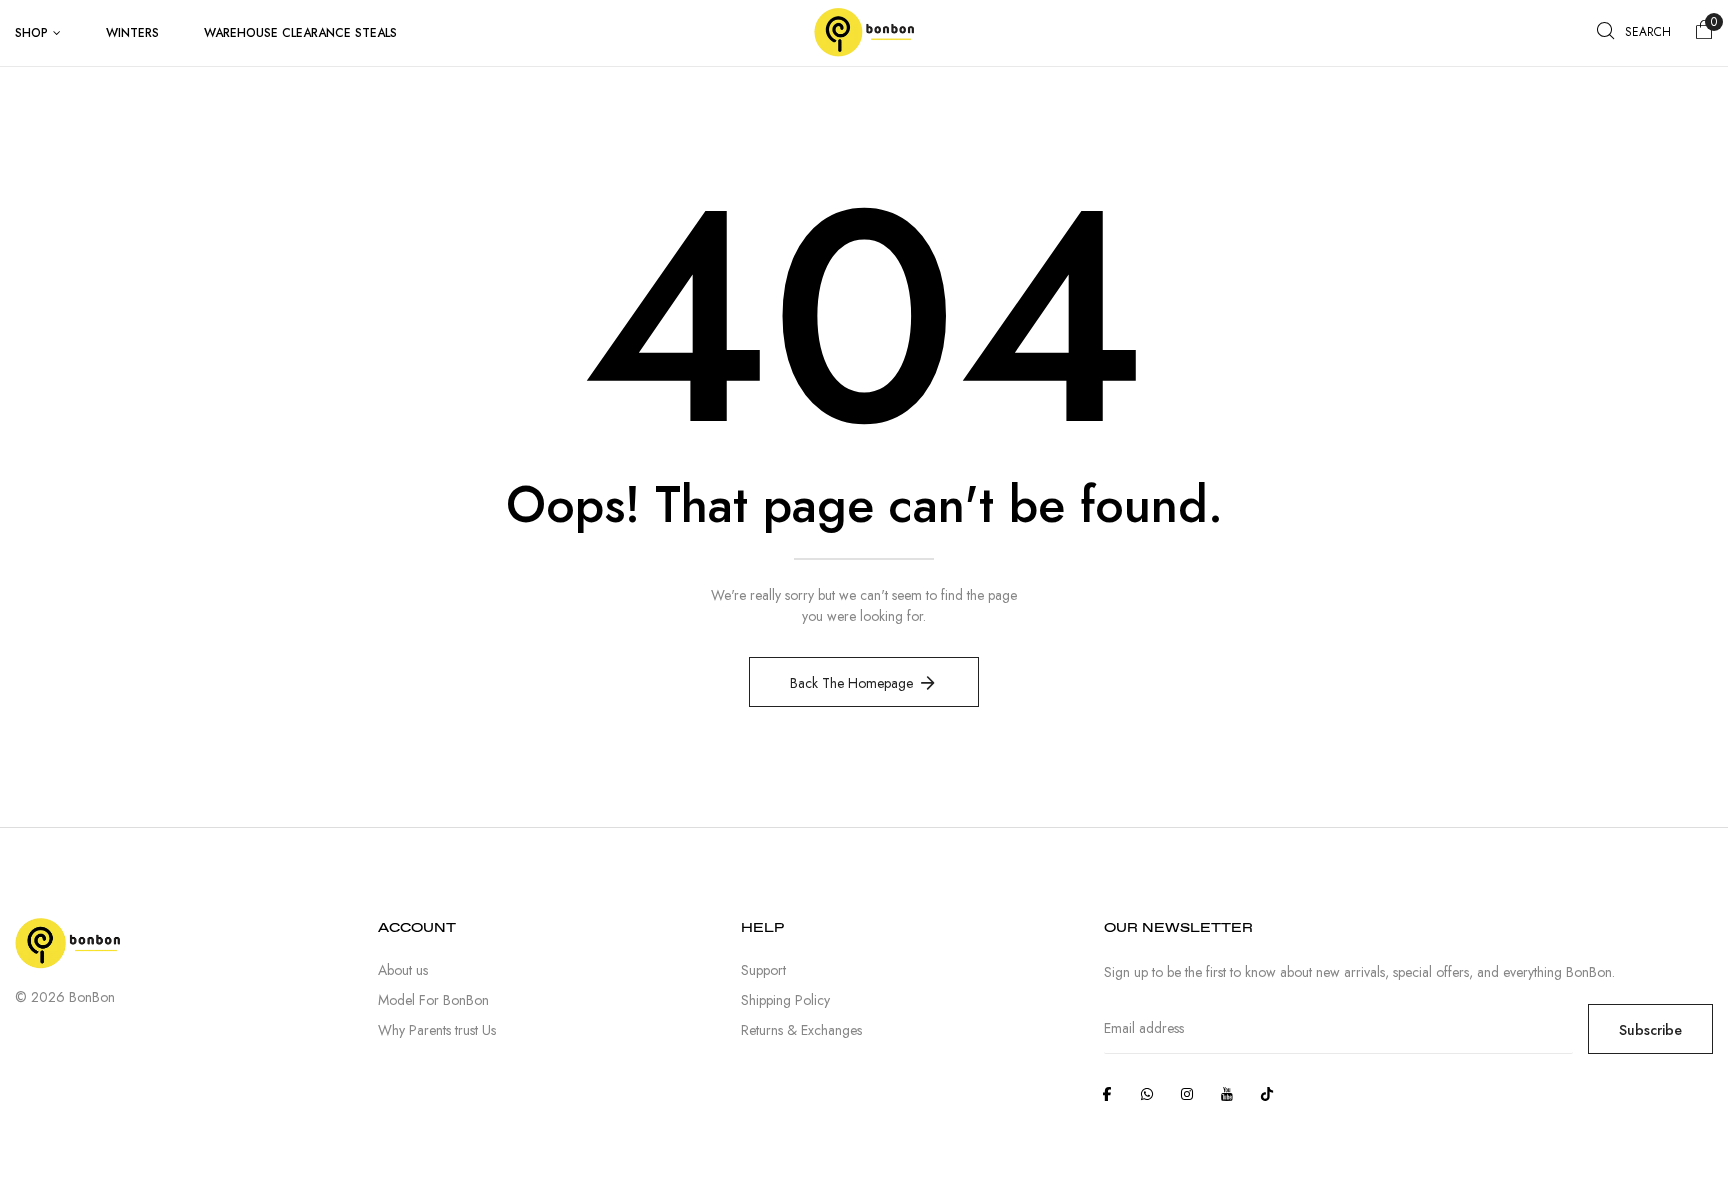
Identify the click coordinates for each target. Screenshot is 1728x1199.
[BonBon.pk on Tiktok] (1267, 1094)
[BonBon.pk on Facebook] (1107, 1094)
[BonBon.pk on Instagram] (1187, 1094)
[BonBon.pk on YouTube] (1227, 1094)
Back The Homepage (851, 683)
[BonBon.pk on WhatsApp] (1147, 1094)
